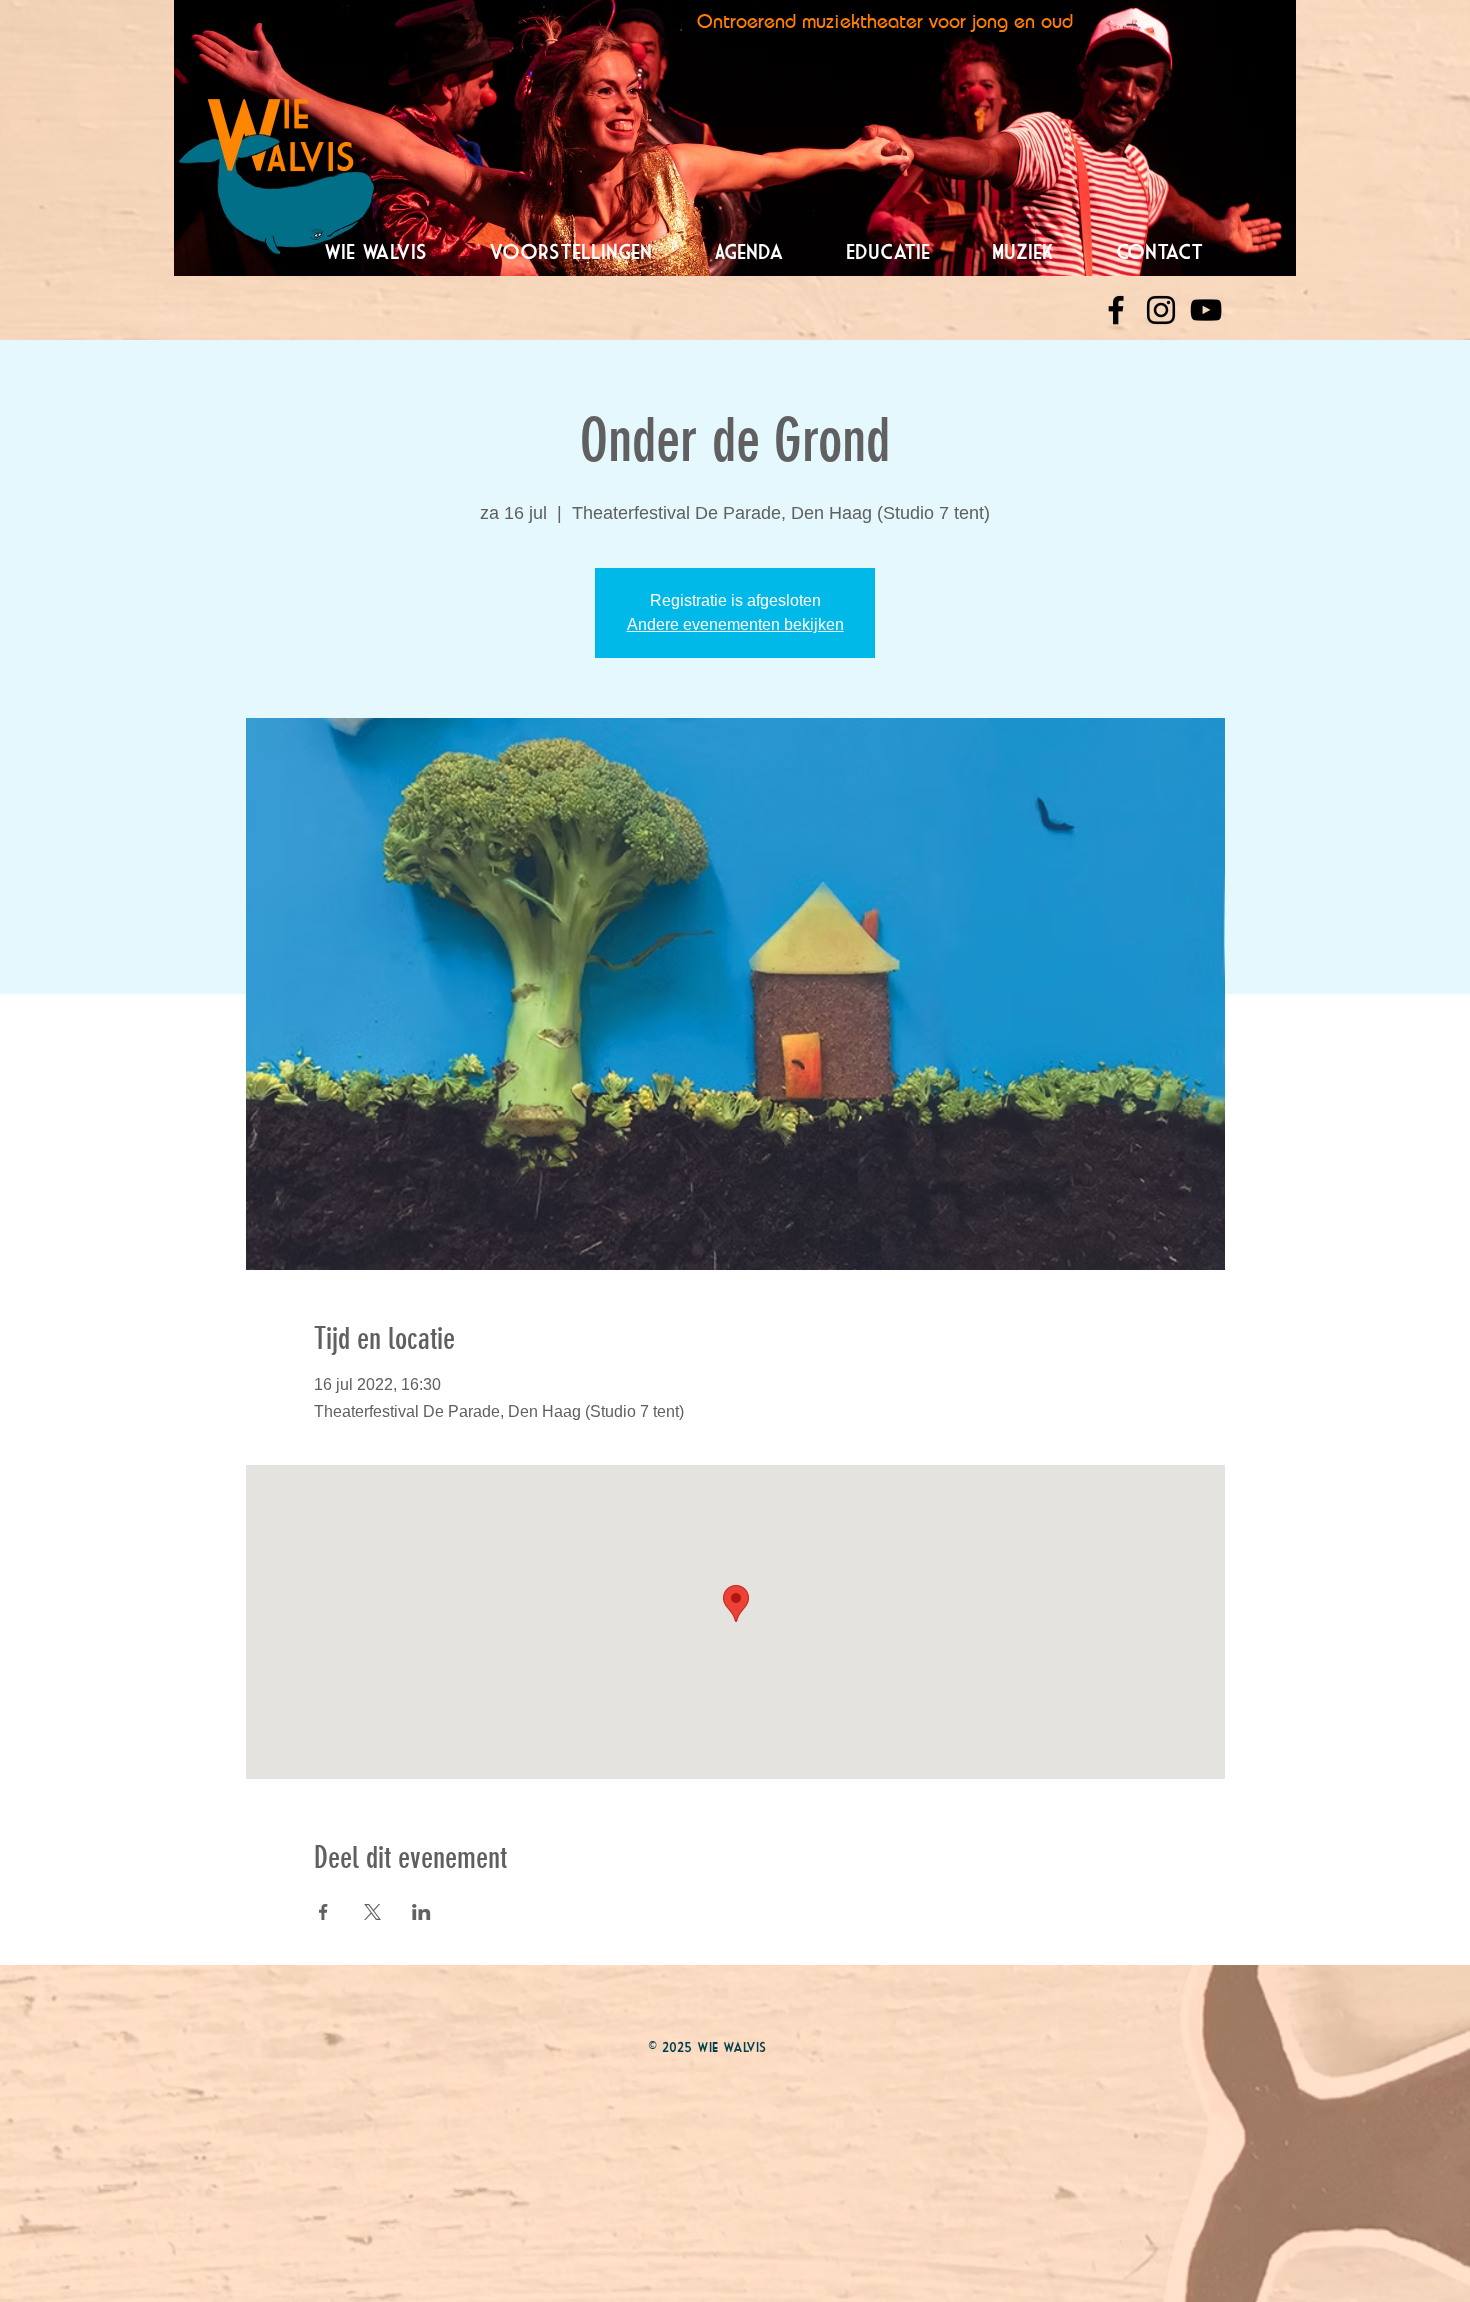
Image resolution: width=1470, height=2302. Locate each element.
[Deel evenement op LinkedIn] (421, 1912)
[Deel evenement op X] (372, 1912)
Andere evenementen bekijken (735, 624)
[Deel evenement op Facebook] (323, 1912)
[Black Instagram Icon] (1161, 310)
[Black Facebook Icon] (1116, 310)
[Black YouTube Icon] (1206, 310)
